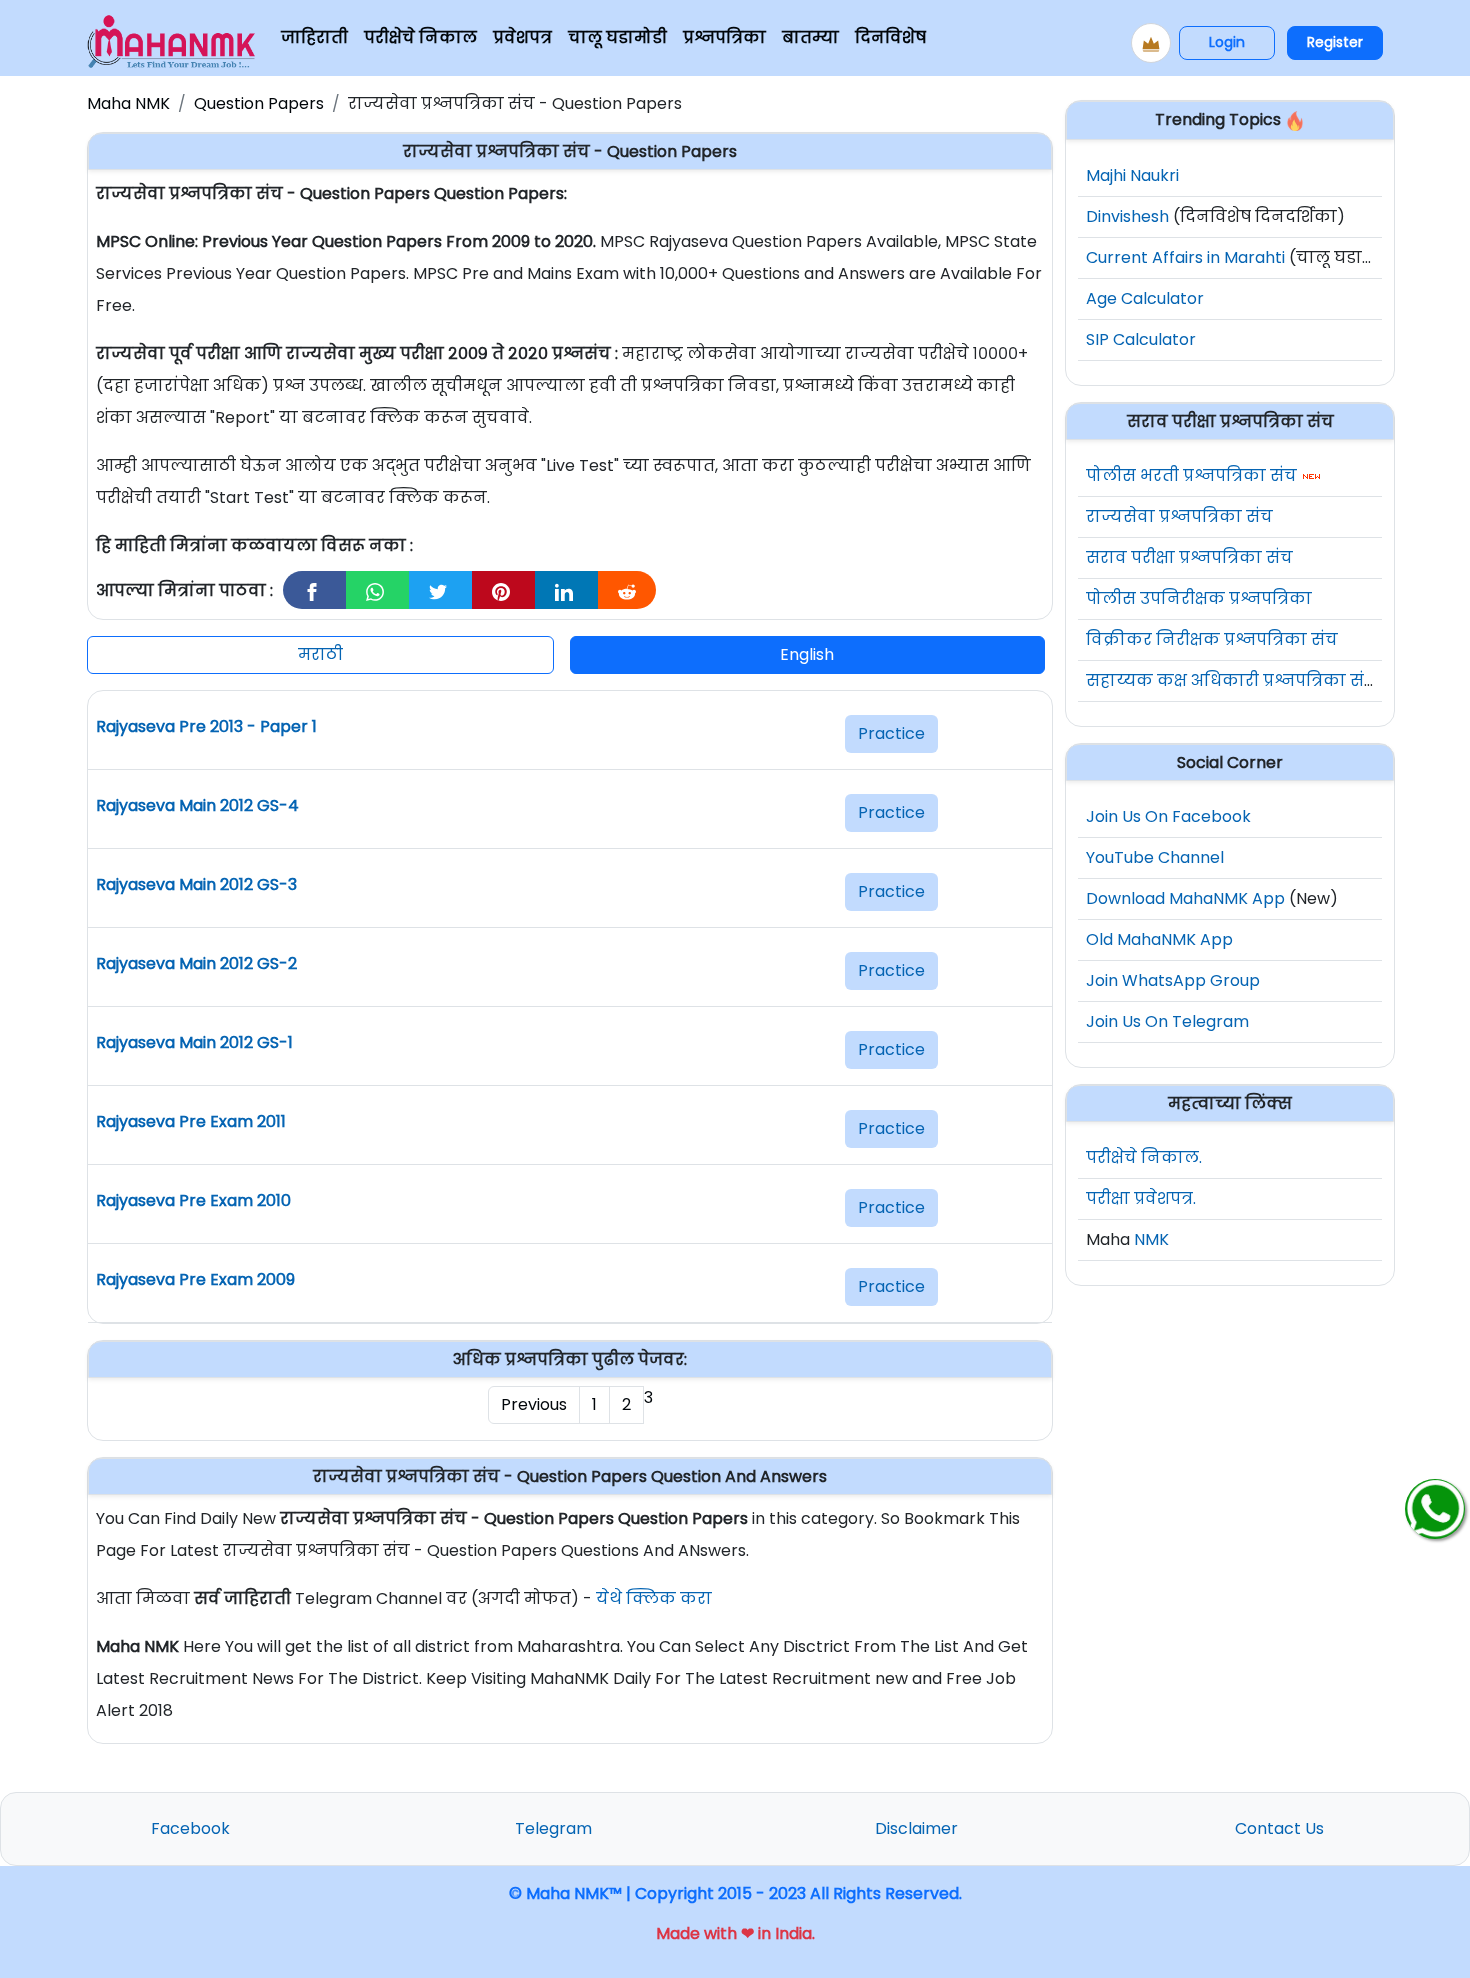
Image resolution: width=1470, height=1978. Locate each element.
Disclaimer (916, 1828)
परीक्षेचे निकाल (420, 37)
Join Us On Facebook (1168, 816)
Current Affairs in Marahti (1185, 257)
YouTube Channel (1155, 857)
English (807, 654)
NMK (1151, 1239)
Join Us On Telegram (1167, 1021)
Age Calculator (1145, 298)
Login (1227, 42)
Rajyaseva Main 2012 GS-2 (196, 963)
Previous (534, 1404)
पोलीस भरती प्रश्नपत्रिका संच (1191, 475)
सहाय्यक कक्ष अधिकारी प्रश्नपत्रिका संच (1231, 680)
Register (1335, 42)
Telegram (553, 1828)
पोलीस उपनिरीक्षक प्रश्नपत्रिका (1199, 598)
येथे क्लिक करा (654, 1598)
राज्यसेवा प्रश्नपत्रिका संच (1179, 516)
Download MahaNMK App (1185, 898)
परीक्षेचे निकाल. (1144, 1157)
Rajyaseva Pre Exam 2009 (195, 1279)
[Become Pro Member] (1151, 43)
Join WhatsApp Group (1173, 980)
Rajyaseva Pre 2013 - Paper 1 (206, 726)
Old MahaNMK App (1159, 939)
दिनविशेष (890, 37)
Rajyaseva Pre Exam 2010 (193, 1200)
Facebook (190, 1828)
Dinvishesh (1127, 216)
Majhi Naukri (1132, 175)
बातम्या (810, 37)
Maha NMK (128, 103)
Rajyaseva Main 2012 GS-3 (196, 884)
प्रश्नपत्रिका (724, 37)
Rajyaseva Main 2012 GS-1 (194, 1042)
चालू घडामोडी (617, 37)
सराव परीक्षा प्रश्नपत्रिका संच (1189, 557)
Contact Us (1279, 1828)
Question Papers (259, 103)
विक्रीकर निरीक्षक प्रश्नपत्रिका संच (1212, 639)
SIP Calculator (1141, 339)
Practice (891, 733)
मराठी (320, 654)
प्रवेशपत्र (522, 37)
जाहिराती (314, 37)
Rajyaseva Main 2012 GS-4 (197, 805)
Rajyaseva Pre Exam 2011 (191, 1121)
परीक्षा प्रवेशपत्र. (1141, 1198)
